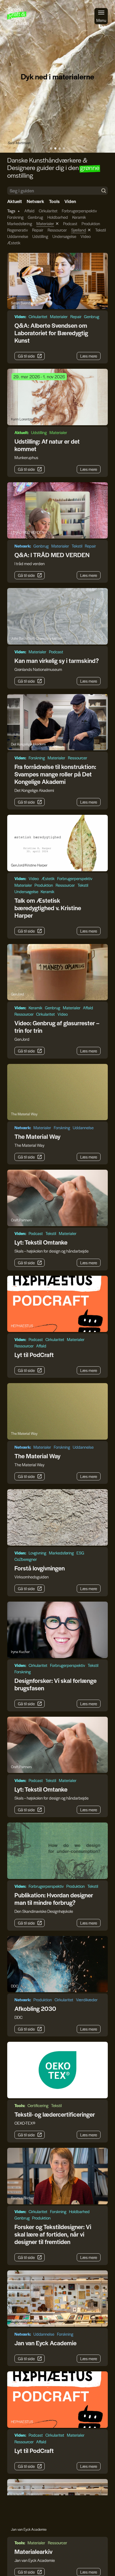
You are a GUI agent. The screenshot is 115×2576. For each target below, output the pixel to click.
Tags (11, 211)
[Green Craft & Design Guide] (18, 16)
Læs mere (89, 356)
